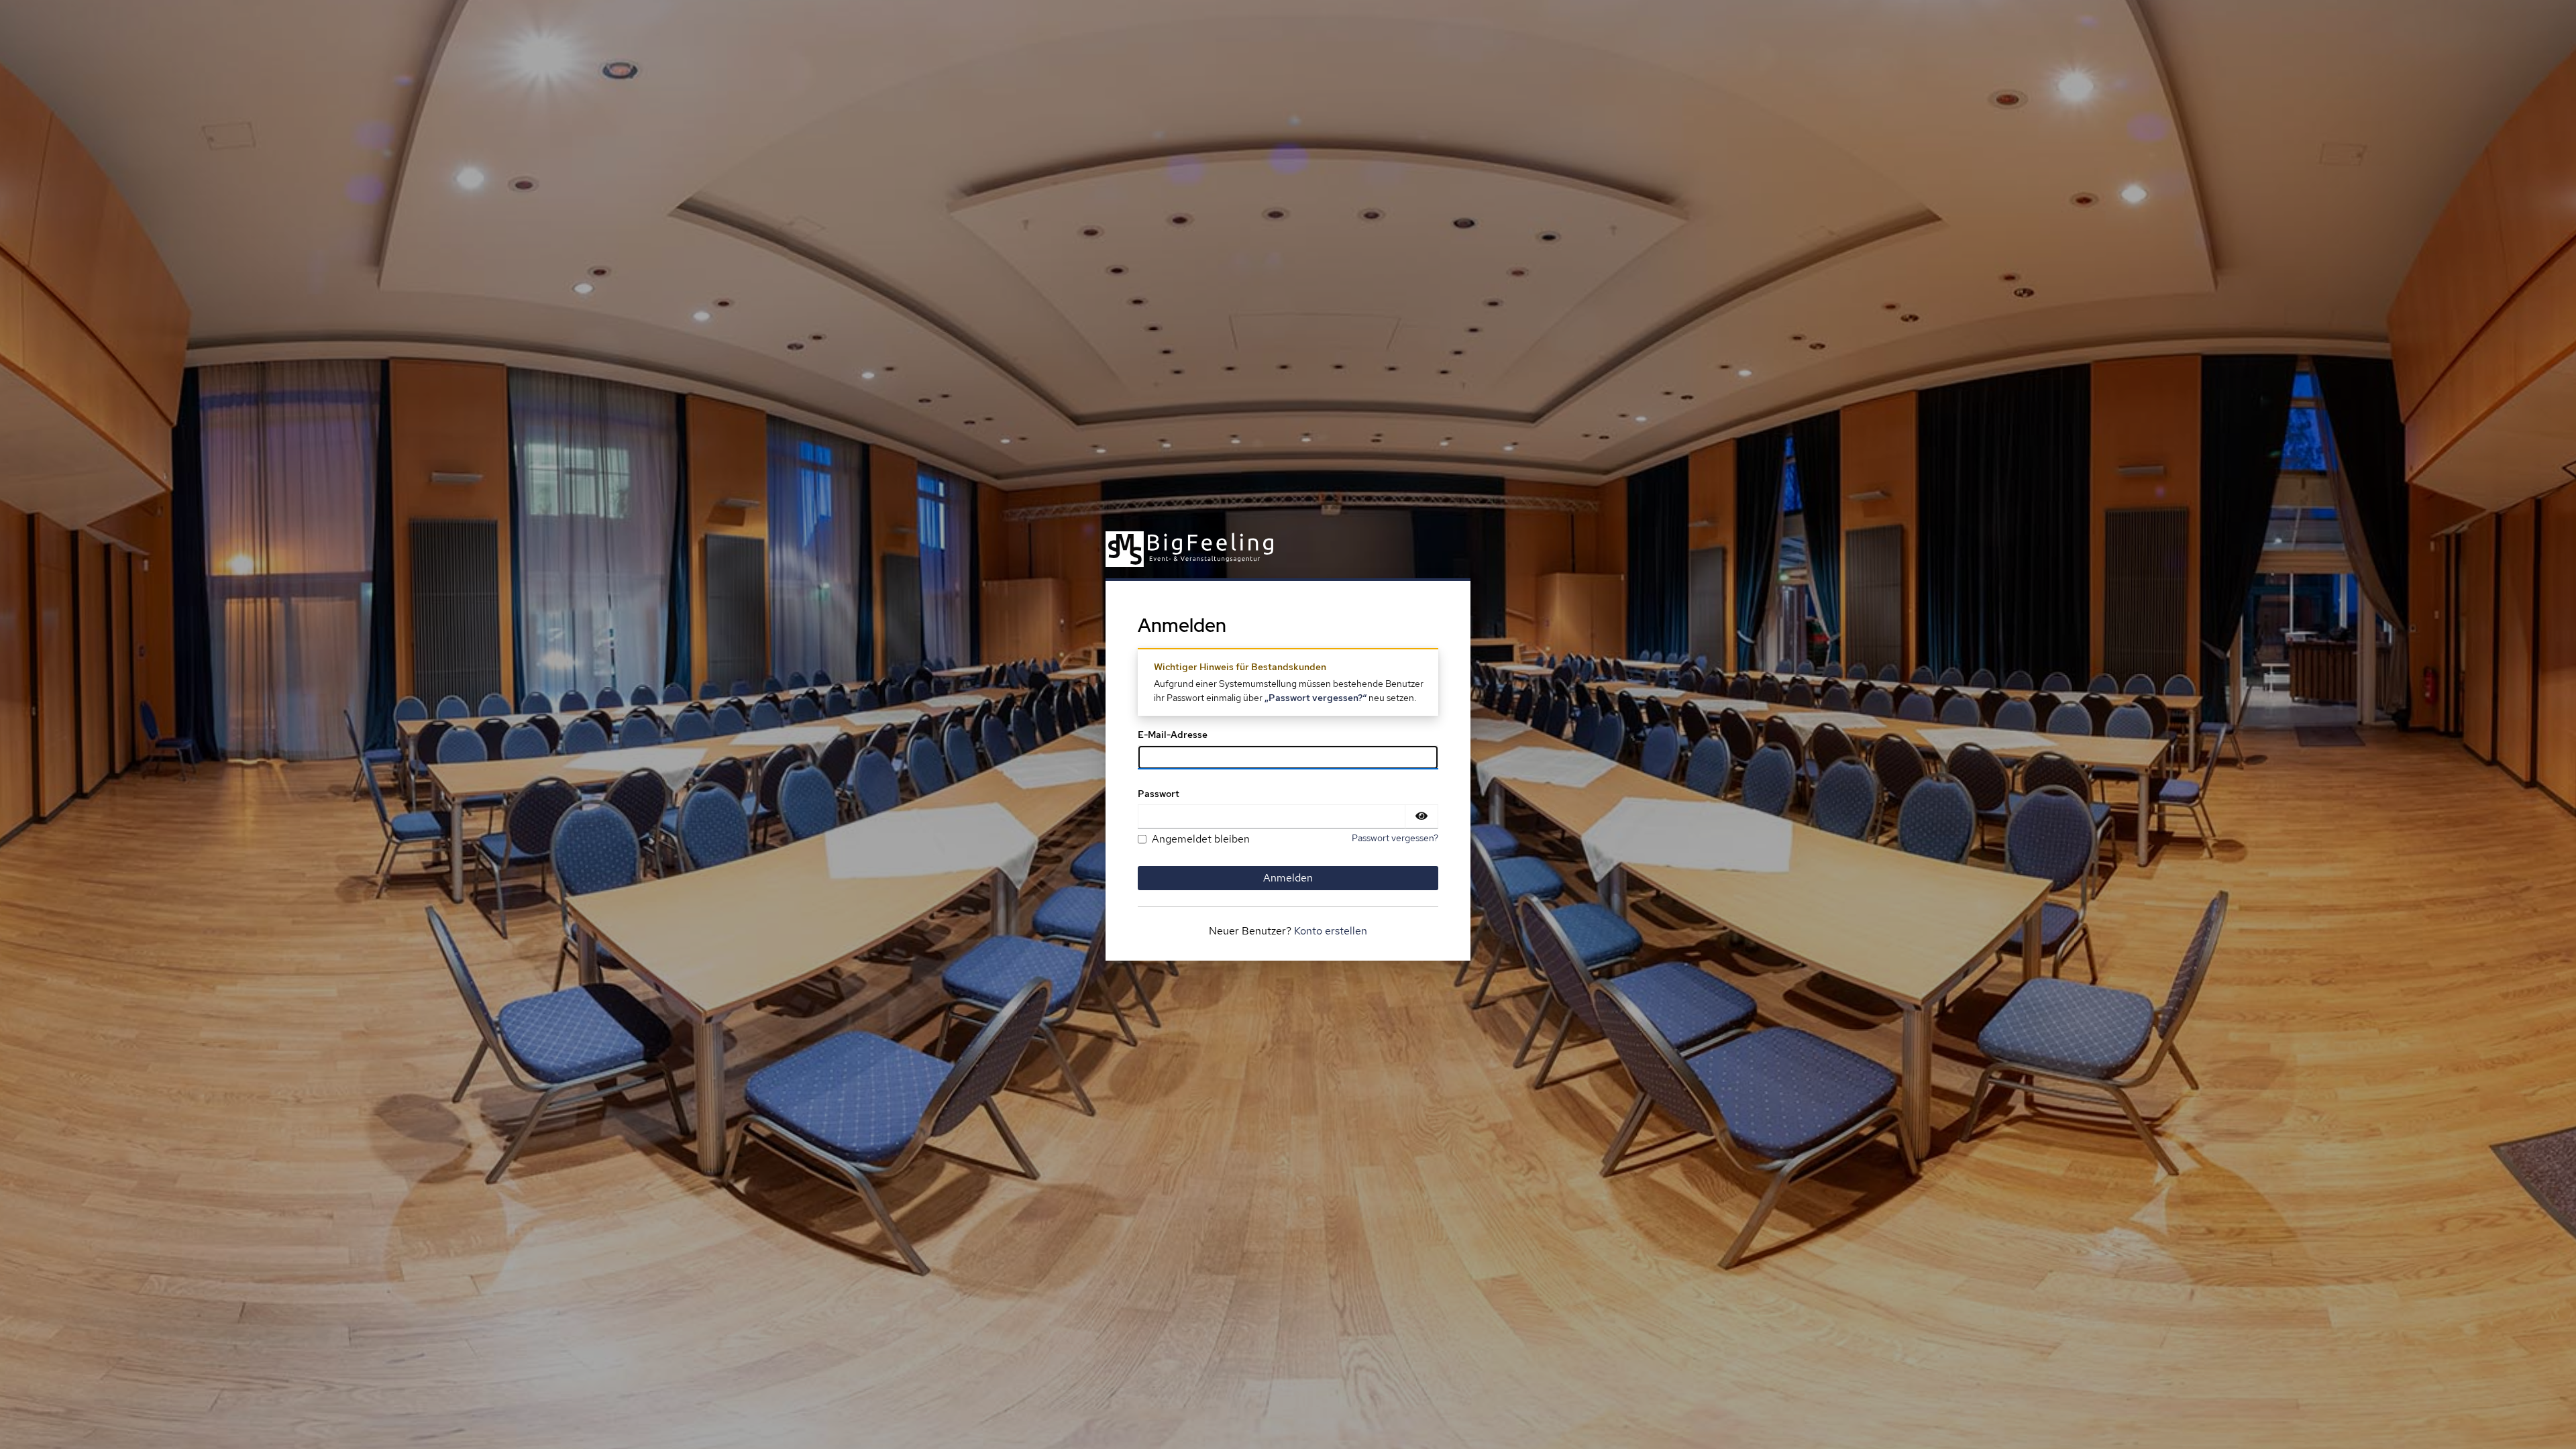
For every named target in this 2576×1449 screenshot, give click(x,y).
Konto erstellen (1331, 931)
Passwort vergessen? (1395, 838)
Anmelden (1288, 878)
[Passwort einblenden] (1421, 816)
